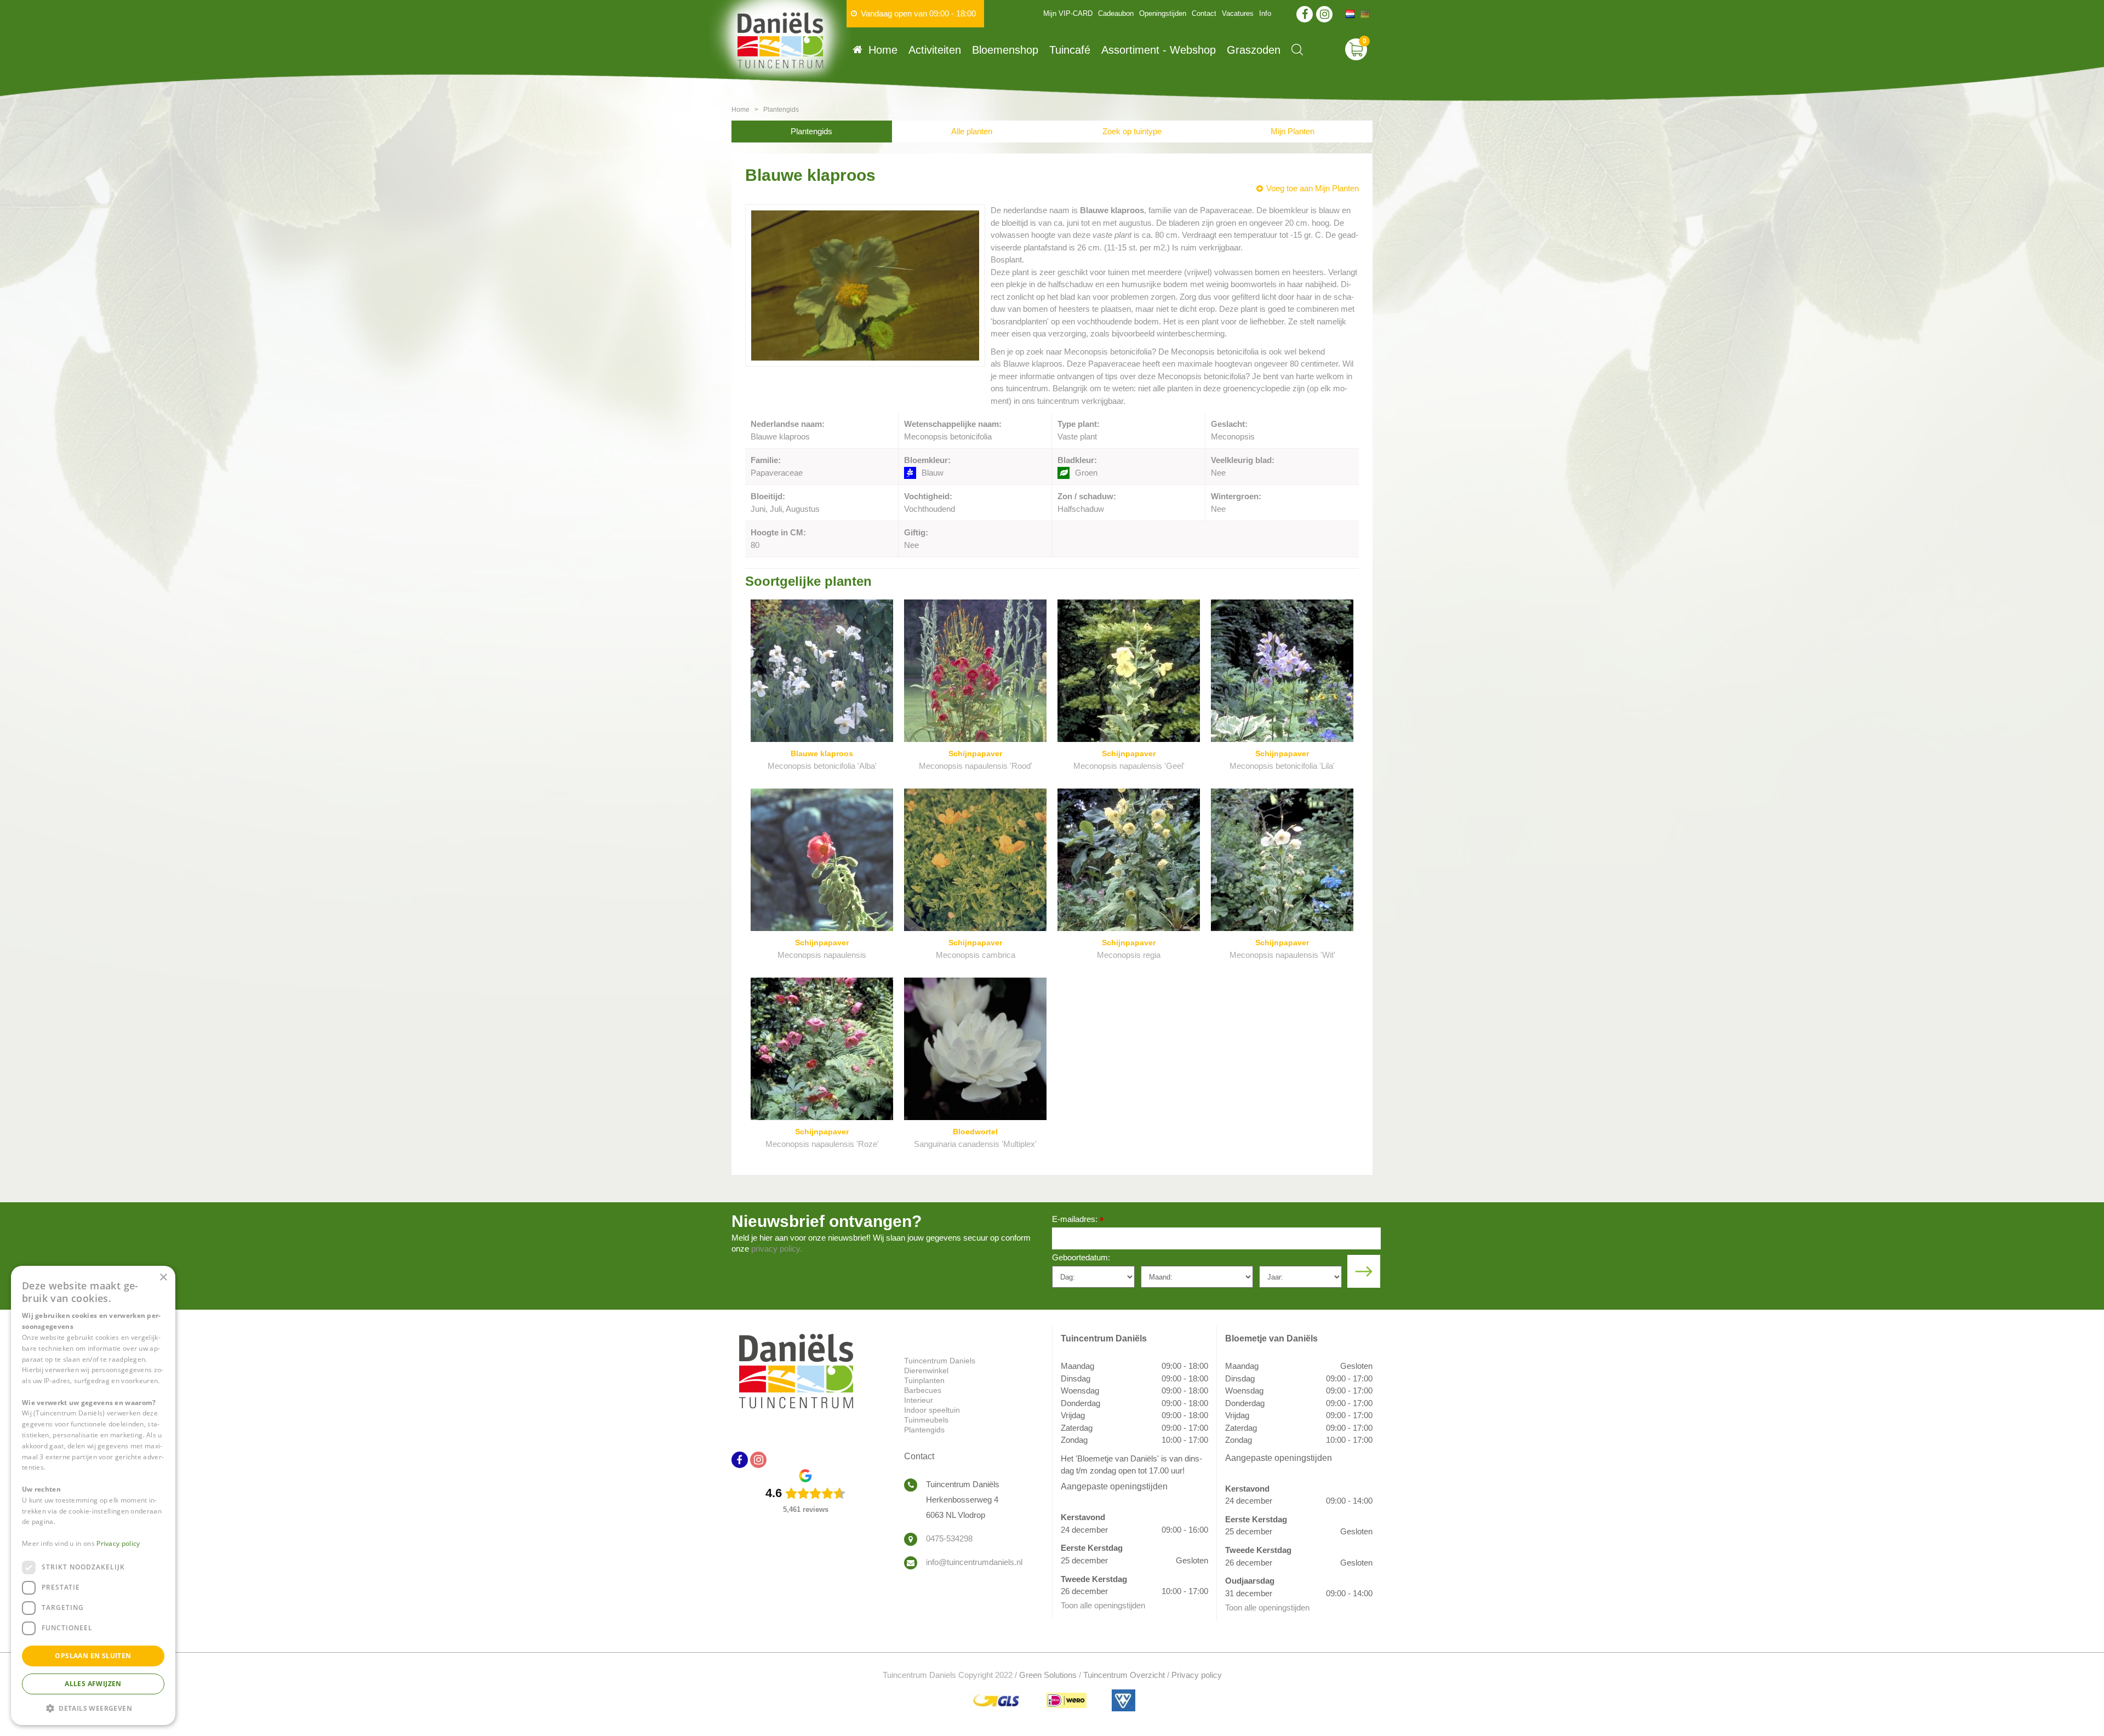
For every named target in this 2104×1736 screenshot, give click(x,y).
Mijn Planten (1293, 131)
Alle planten (972, 131)
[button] (93, 1708)
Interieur (919, 1400)
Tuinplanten (924, 1380)
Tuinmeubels (926, 1420)
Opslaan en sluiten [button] (93, 1656)
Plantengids (811, 131)
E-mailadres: (1078, 1220)
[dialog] (93, 1495)
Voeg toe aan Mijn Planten (1313, 188)
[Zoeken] (1297, 50)
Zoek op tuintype (1132, 131)
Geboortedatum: (1081, 1257)
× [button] (163, 1278)
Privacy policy (1197, 1675)
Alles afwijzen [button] (93, 1684)
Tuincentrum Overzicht (1124, 1675)
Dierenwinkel (926, 1370)
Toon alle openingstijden (1103, 1605)
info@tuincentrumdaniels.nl (974, 1562)
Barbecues (923, 1390)
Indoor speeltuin (932, 1410)
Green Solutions (1048, 1675)
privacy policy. (777, 1249)
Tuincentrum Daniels (940, 1361)
